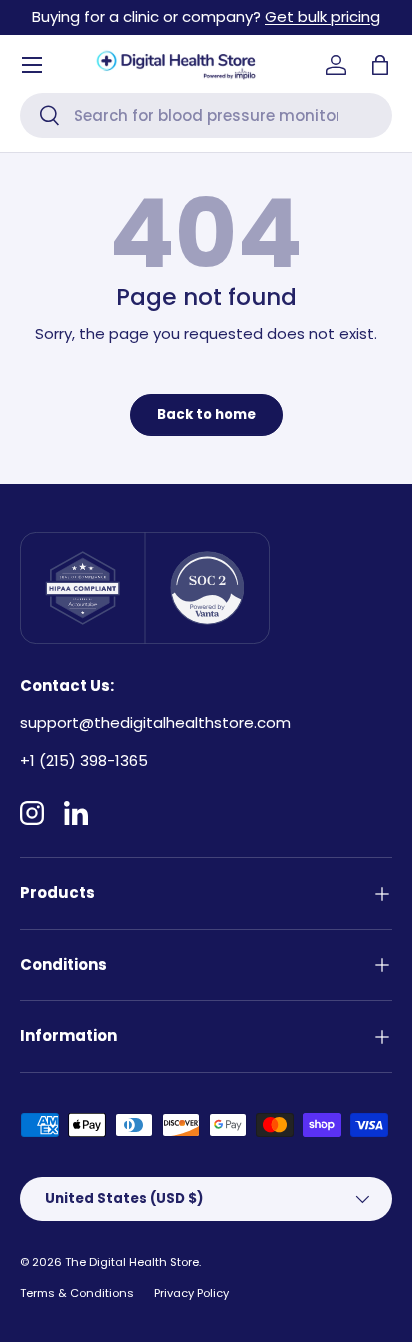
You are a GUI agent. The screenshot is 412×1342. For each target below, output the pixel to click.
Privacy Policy (191, 1293)
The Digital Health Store (132, 1262)
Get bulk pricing (322, 16)
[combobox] (206, 115)
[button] (380, 65)
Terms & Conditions (77, 1293)
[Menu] (32, 65)
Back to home (206, 414)
